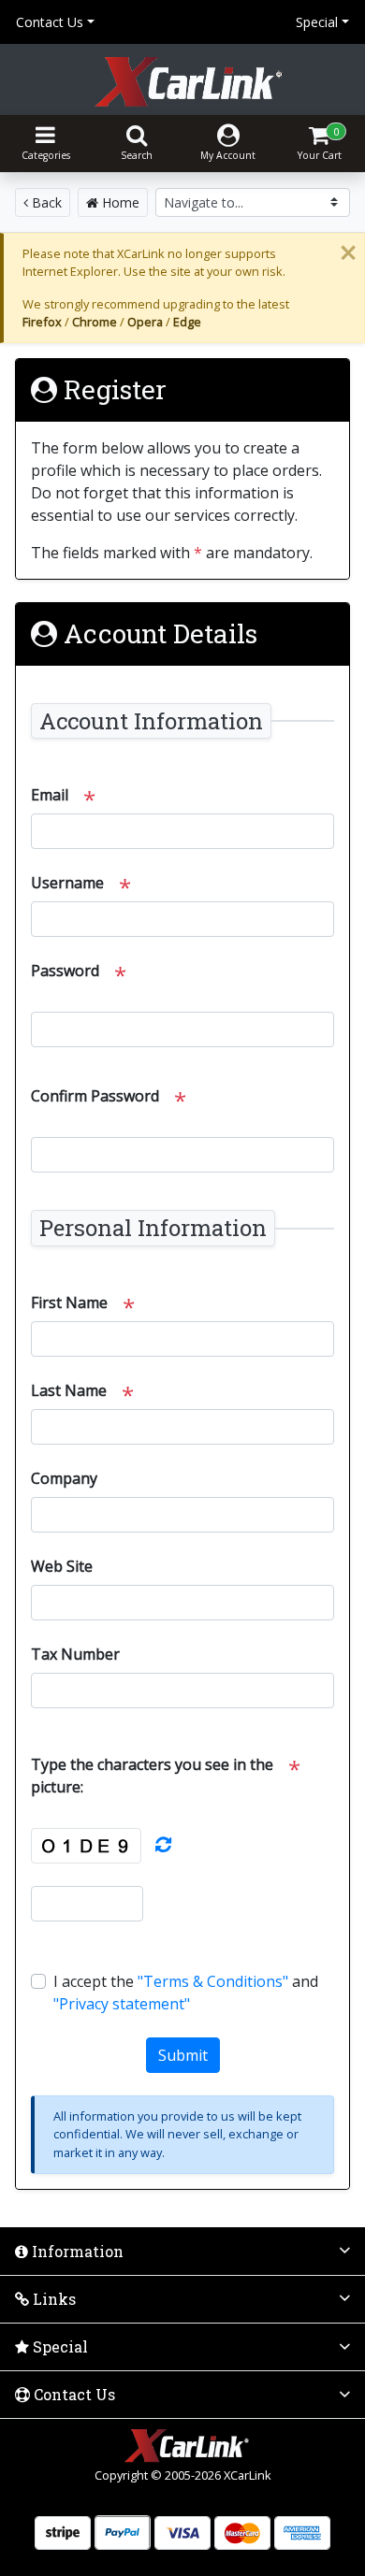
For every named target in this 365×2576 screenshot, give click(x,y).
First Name (69, 1302)
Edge (187, 322)
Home (119, 202)
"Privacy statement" (122, 2004)
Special (317, 22)
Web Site (62, 1566)
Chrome (95, 322)
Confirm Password (95, 1096)
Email (50, 795)
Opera (145, 322)
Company (64, 1478)
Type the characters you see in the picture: (152, 1776)
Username (67, 883)
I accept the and (186, 1993)
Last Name (69, 1390)
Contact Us (50, 22)
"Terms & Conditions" (213, 1981)
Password (65, 971)
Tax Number (75, 1654)
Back (45, 202)
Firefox (42, 322)
